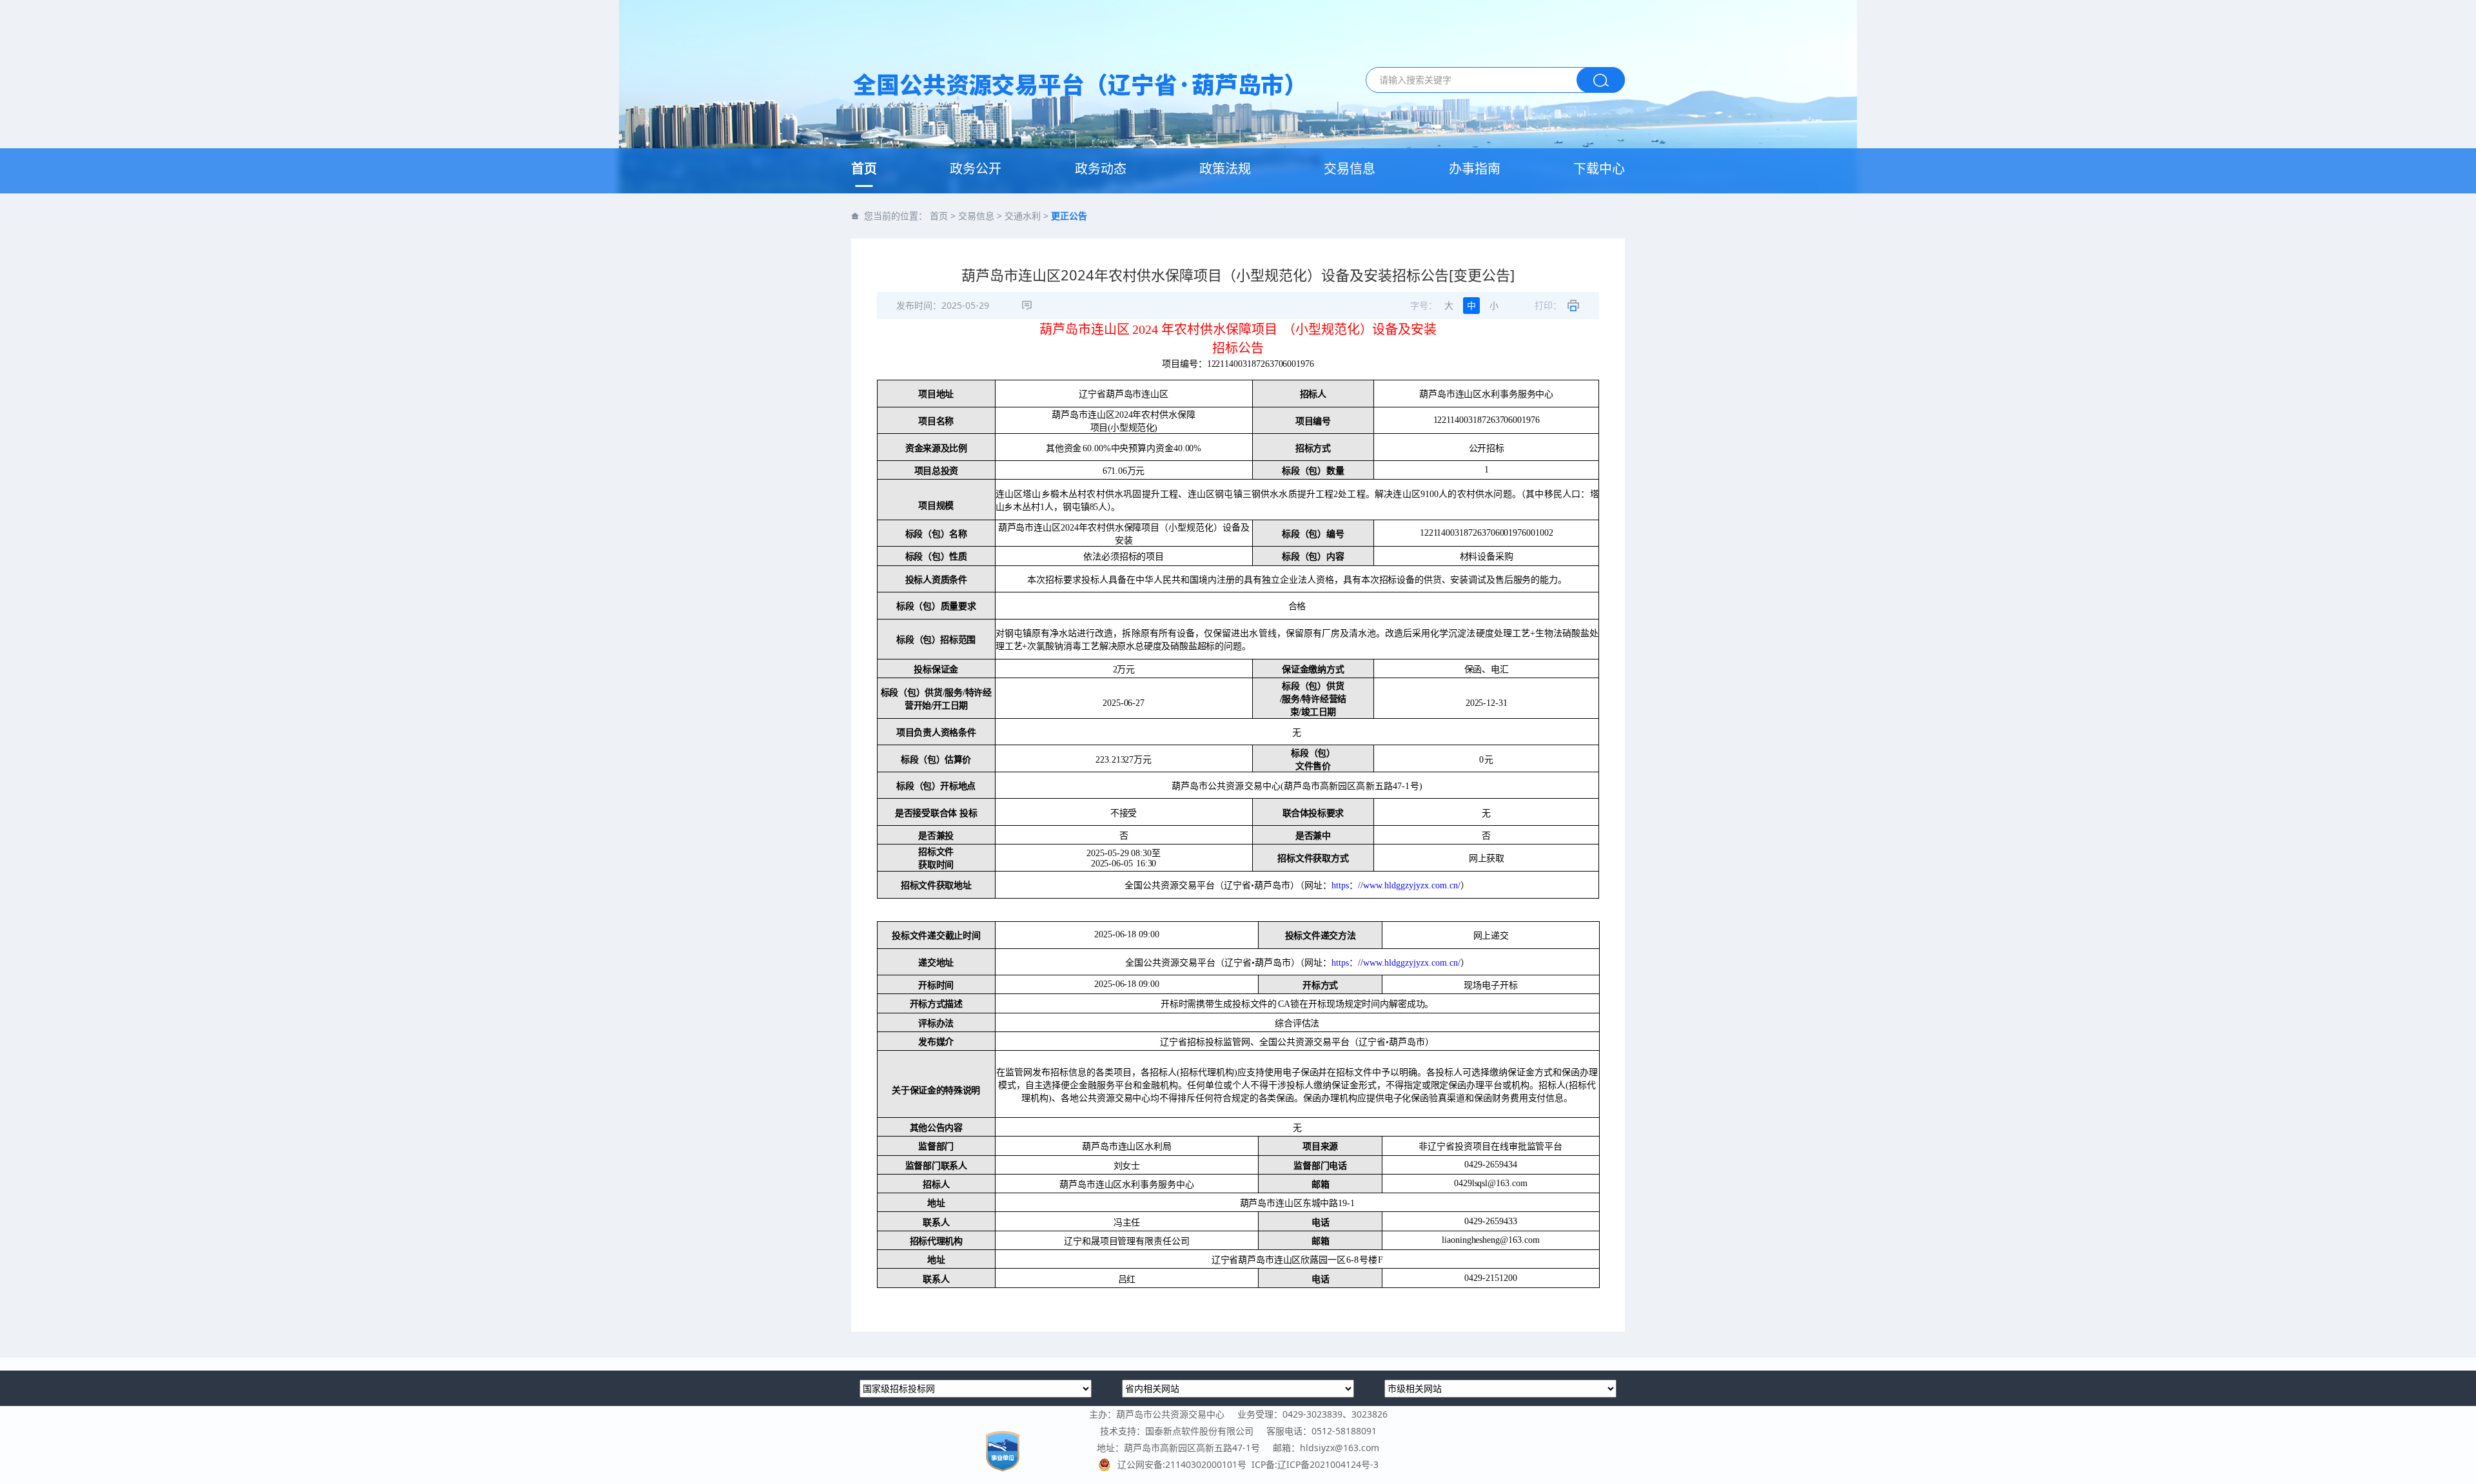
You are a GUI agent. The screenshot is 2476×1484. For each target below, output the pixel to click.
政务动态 (1101, 169)
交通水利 (1023, 216)
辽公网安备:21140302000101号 (1184, 1464)
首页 (864, 169)
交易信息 (1350, 169)
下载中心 (1599, 169)
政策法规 (1225, 169)
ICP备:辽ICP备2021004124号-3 (1315, 1464)
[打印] (1573, 306)
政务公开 (976, 169)
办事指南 (1475, 169)
